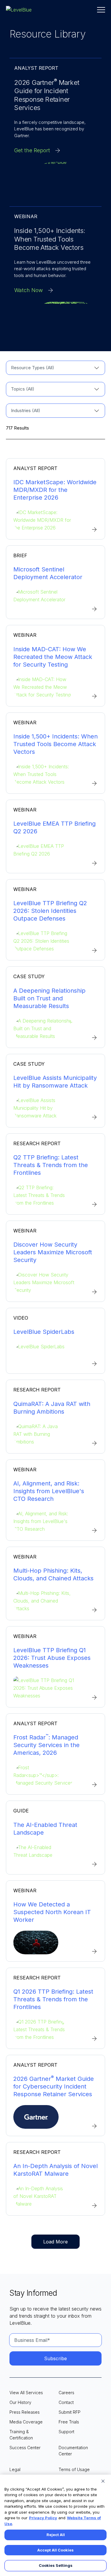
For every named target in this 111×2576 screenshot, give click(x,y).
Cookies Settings (56, 2565)
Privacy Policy (43, 2518)
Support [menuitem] (66, 2432)
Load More (55, 2242)
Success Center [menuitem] (25, 2448)
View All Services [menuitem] (26, 2393)
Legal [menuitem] (15, 2469)
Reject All (56, 2535)
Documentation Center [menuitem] (73, 2451)
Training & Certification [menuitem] (21, 2435)
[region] (55, 2525)
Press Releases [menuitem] (25, 2412)
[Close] (103, 2481)
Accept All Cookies (55, 2550)
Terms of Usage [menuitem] (74, 2469)
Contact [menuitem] (66, 2402)
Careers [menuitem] (66, 2393)
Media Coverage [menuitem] (26, 2422)
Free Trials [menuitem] (69, 2422)
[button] (101, 10)
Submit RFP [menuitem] (70, 2412)
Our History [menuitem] (20, 2402)
